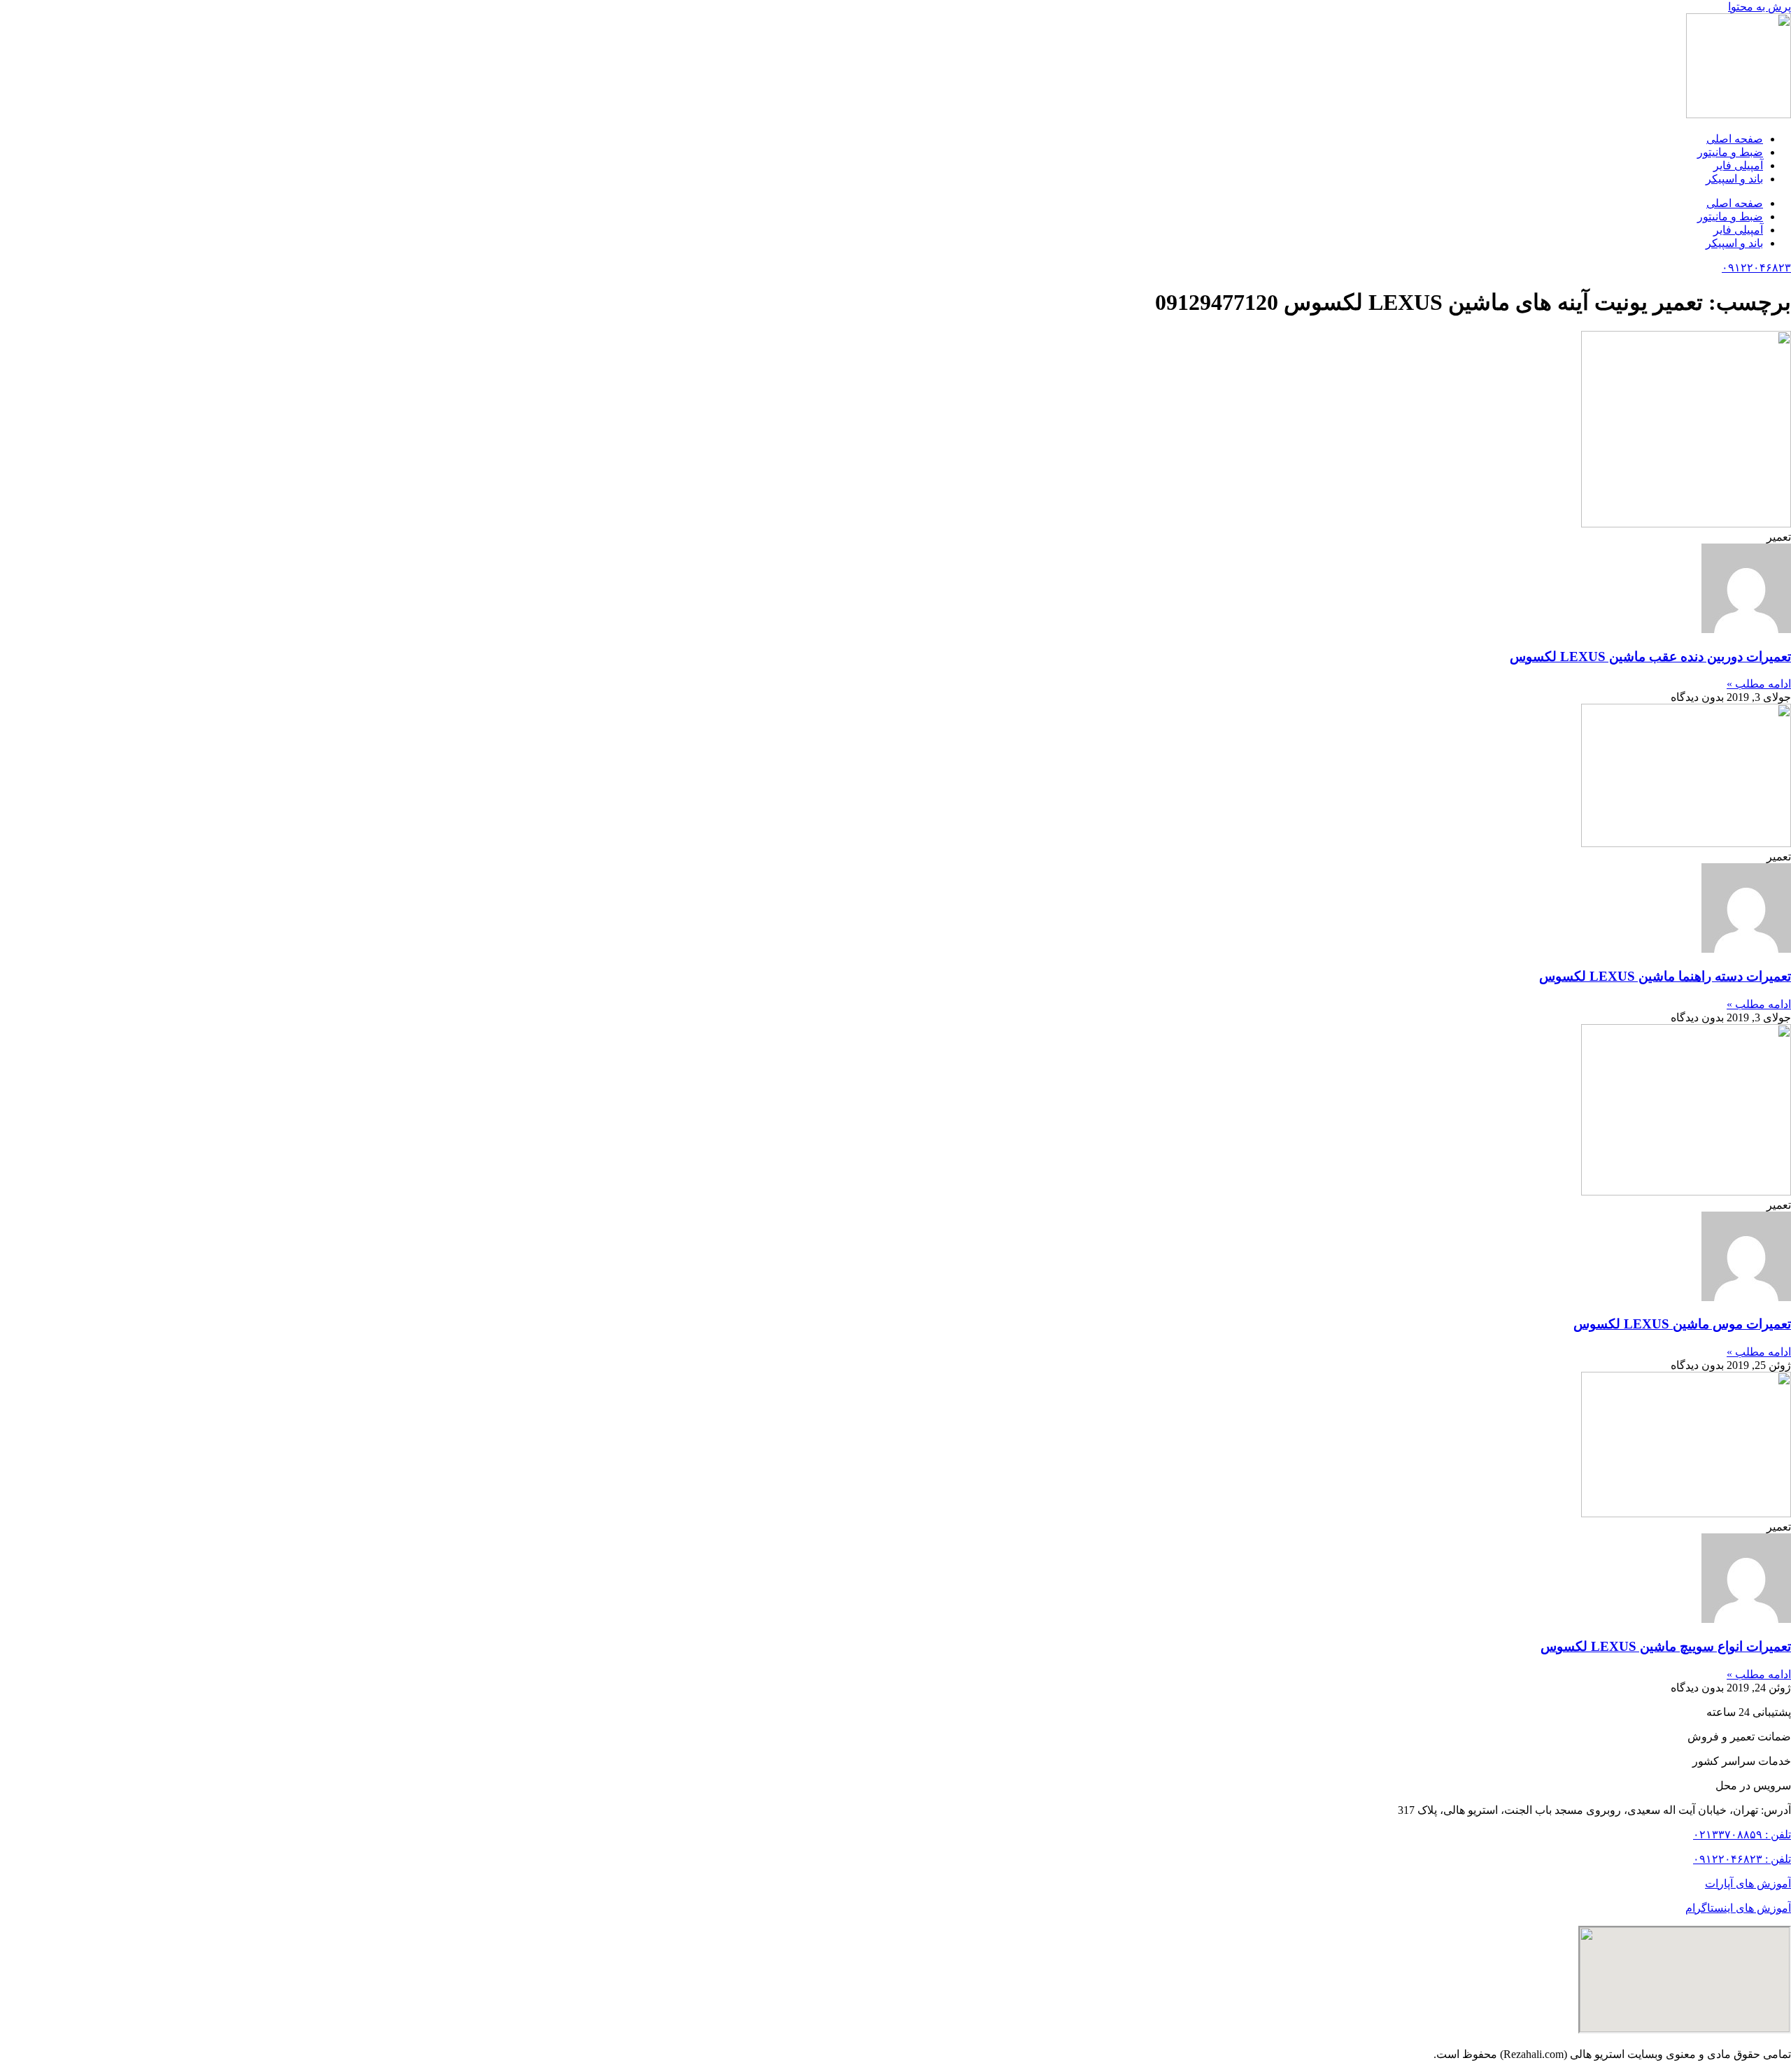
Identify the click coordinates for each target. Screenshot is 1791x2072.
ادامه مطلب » (1759, 684)
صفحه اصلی (1735, 139)
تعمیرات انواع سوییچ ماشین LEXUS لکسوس (1666, 1646)
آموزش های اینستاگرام (1738, 1908)
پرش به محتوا (1760, 7)
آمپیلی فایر (1738, 165)
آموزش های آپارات (1748, 1883)
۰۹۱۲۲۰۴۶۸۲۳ (1756, 268)
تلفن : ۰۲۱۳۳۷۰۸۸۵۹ (1742, 1835)
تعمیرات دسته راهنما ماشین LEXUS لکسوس (1665, 976)
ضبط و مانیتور (1730, 152)
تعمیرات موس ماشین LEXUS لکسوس (1682, 1324)
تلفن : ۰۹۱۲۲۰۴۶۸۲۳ (1742, 1859)
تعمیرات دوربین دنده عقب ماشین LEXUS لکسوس (1650, 657)
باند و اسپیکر (1734, 179)
